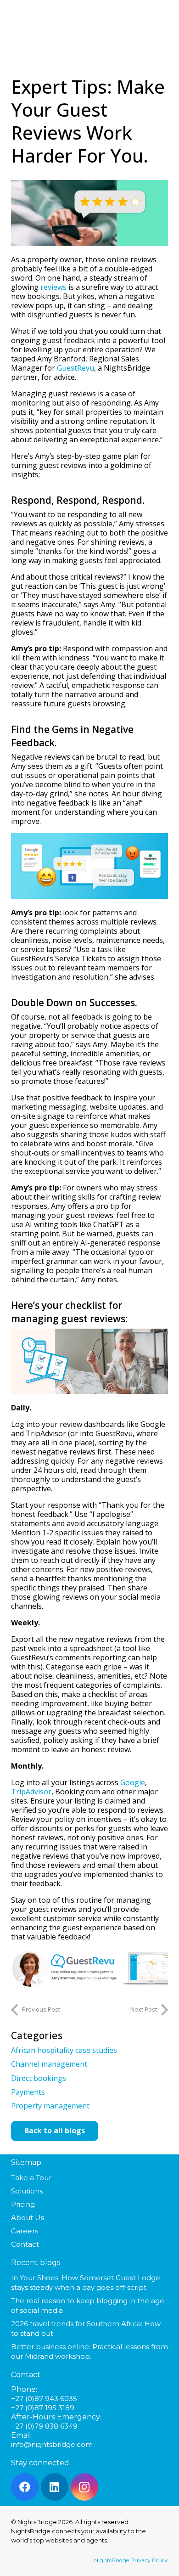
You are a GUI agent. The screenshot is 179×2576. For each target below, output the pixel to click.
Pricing (23, 2204)
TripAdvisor (31, 1792)
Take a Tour (31, 2178)
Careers (25, 2231)
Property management (50, 2106)
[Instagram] (84, 2487)
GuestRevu (76, 368)
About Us (28, 2218)
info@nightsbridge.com (52, 2444)
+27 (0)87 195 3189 (43, 2408)
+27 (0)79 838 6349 (44, 2426)
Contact (25, 2244)
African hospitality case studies (64, 2050)
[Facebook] (25, 2487)
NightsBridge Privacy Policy (131, 2560)
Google (133, 1782)
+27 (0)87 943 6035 (44, 2398)
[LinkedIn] (55, 2487)
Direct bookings (39, 2078)
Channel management (49, 2064)
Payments (28, 2092)
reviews (53, 287)
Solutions (27, 2191)
